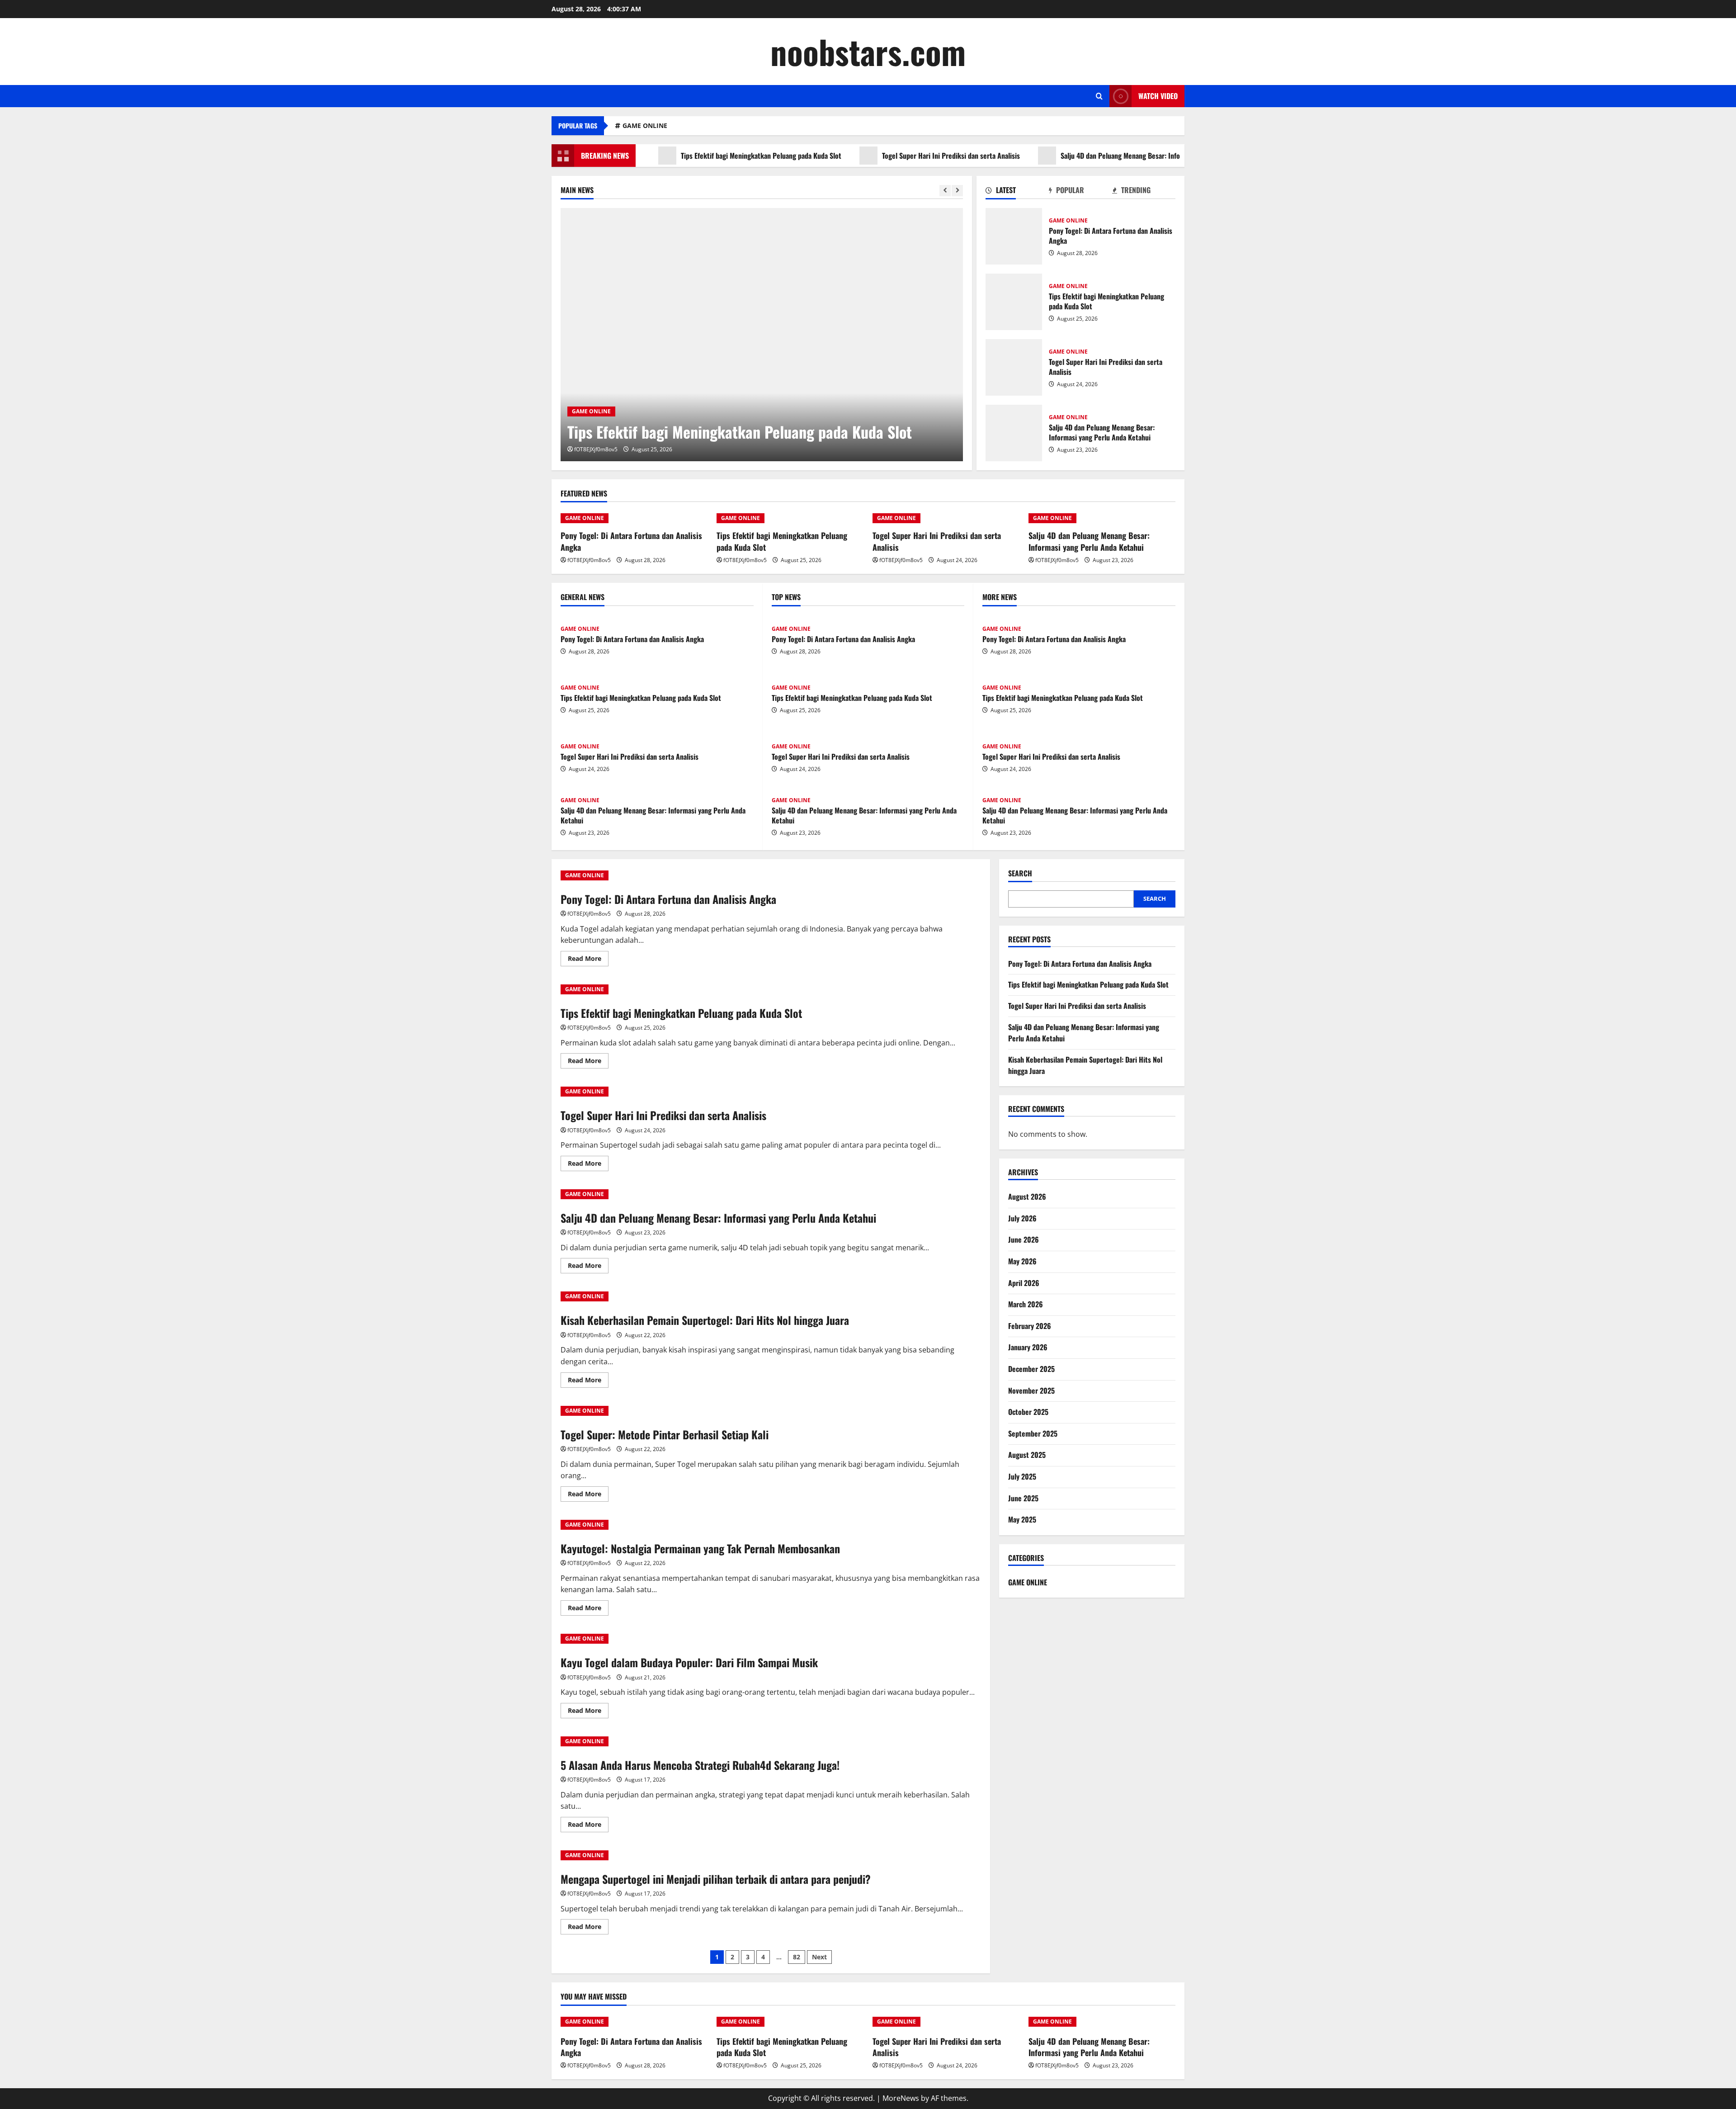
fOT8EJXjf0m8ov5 (596, 449)
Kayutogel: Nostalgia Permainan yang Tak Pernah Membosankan (700, 1548)
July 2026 (1022, 1218)
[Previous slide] (945, 191)
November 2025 (1031, 1390)
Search (1020, 873)
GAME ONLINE (645, 125)
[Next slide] (957, 191)
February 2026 (1030, 1326)
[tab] (1017, 192)
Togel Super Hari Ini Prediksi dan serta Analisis (877, 156)
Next (819, 1957)
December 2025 (1031, 1369)
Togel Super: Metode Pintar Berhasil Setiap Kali (665, 1434)
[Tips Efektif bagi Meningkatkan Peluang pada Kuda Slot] (762, 335)
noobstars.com (868, 51)
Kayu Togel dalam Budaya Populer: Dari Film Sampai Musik (689, 1662)
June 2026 (1024, 1239)
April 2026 (1024, 1283)
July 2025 (1022, 1476)
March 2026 (1026, 1304)
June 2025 (1023, 1498)
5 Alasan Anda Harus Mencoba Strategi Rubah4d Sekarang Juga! (700, 1765)
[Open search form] (1099, 96)
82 (797, 1957)
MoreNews (901, 2098)
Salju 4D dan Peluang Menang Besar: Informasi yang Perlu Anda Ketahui (1092, 156)
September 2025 (1033, 1433)
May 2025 (1022, 1519)
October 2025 (1028, 1412)
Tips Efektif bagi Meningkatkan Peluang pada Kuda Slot (687, 156)
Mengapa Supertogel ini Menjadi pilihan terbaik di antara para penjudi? (716, 1879)
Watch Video (1158, 96)
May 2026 (1022, 1261)
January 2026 (1028, 1347)
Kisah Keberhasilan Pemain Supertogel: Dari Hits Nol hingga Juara (705, 1320)
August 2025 (1027, 1455)
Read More (588, 960)
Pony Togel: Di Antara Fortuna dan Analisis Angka (1014, 236)
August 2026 (1027, 1196)
